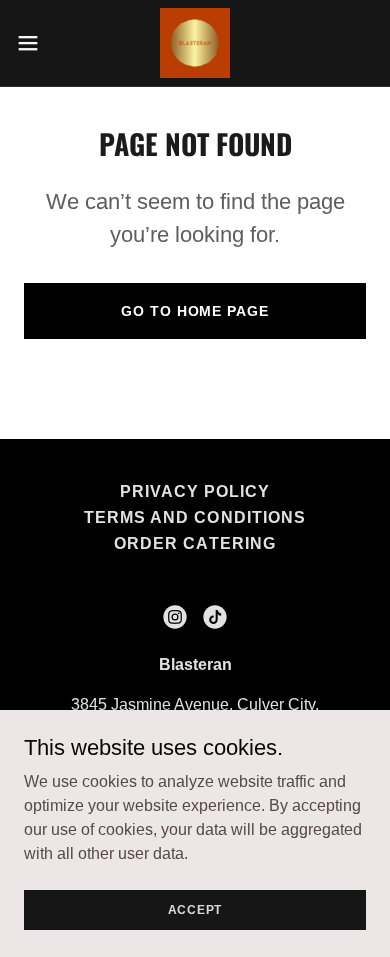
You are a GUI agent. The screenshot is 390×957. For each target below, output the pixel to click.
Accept (195, 909)
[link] (195, 43)
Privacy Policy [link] (195, 491)
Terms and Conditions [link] (194, 517)
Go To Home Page (194, 311)
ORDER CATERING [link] (194, 543)
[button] (36, 43)
